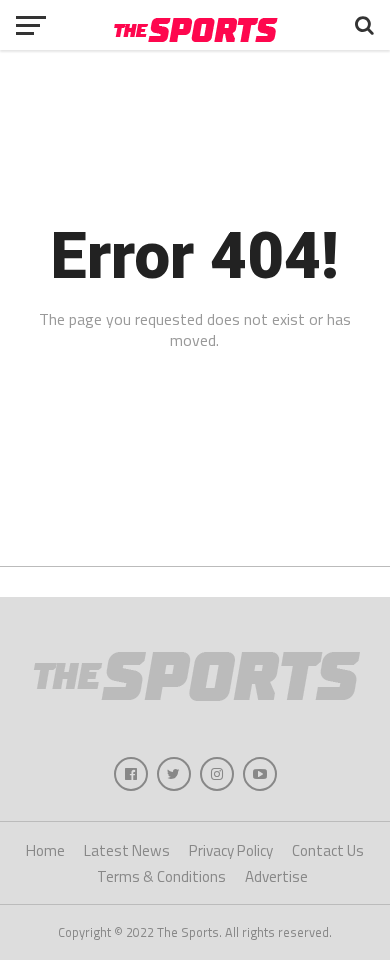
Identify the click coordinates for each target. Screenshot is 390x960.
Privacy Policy (231, 850)
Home (45, 850)
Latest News (127, 850)
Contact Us (328, 850)
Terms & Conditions (161, 876)
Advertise (276, 876)
